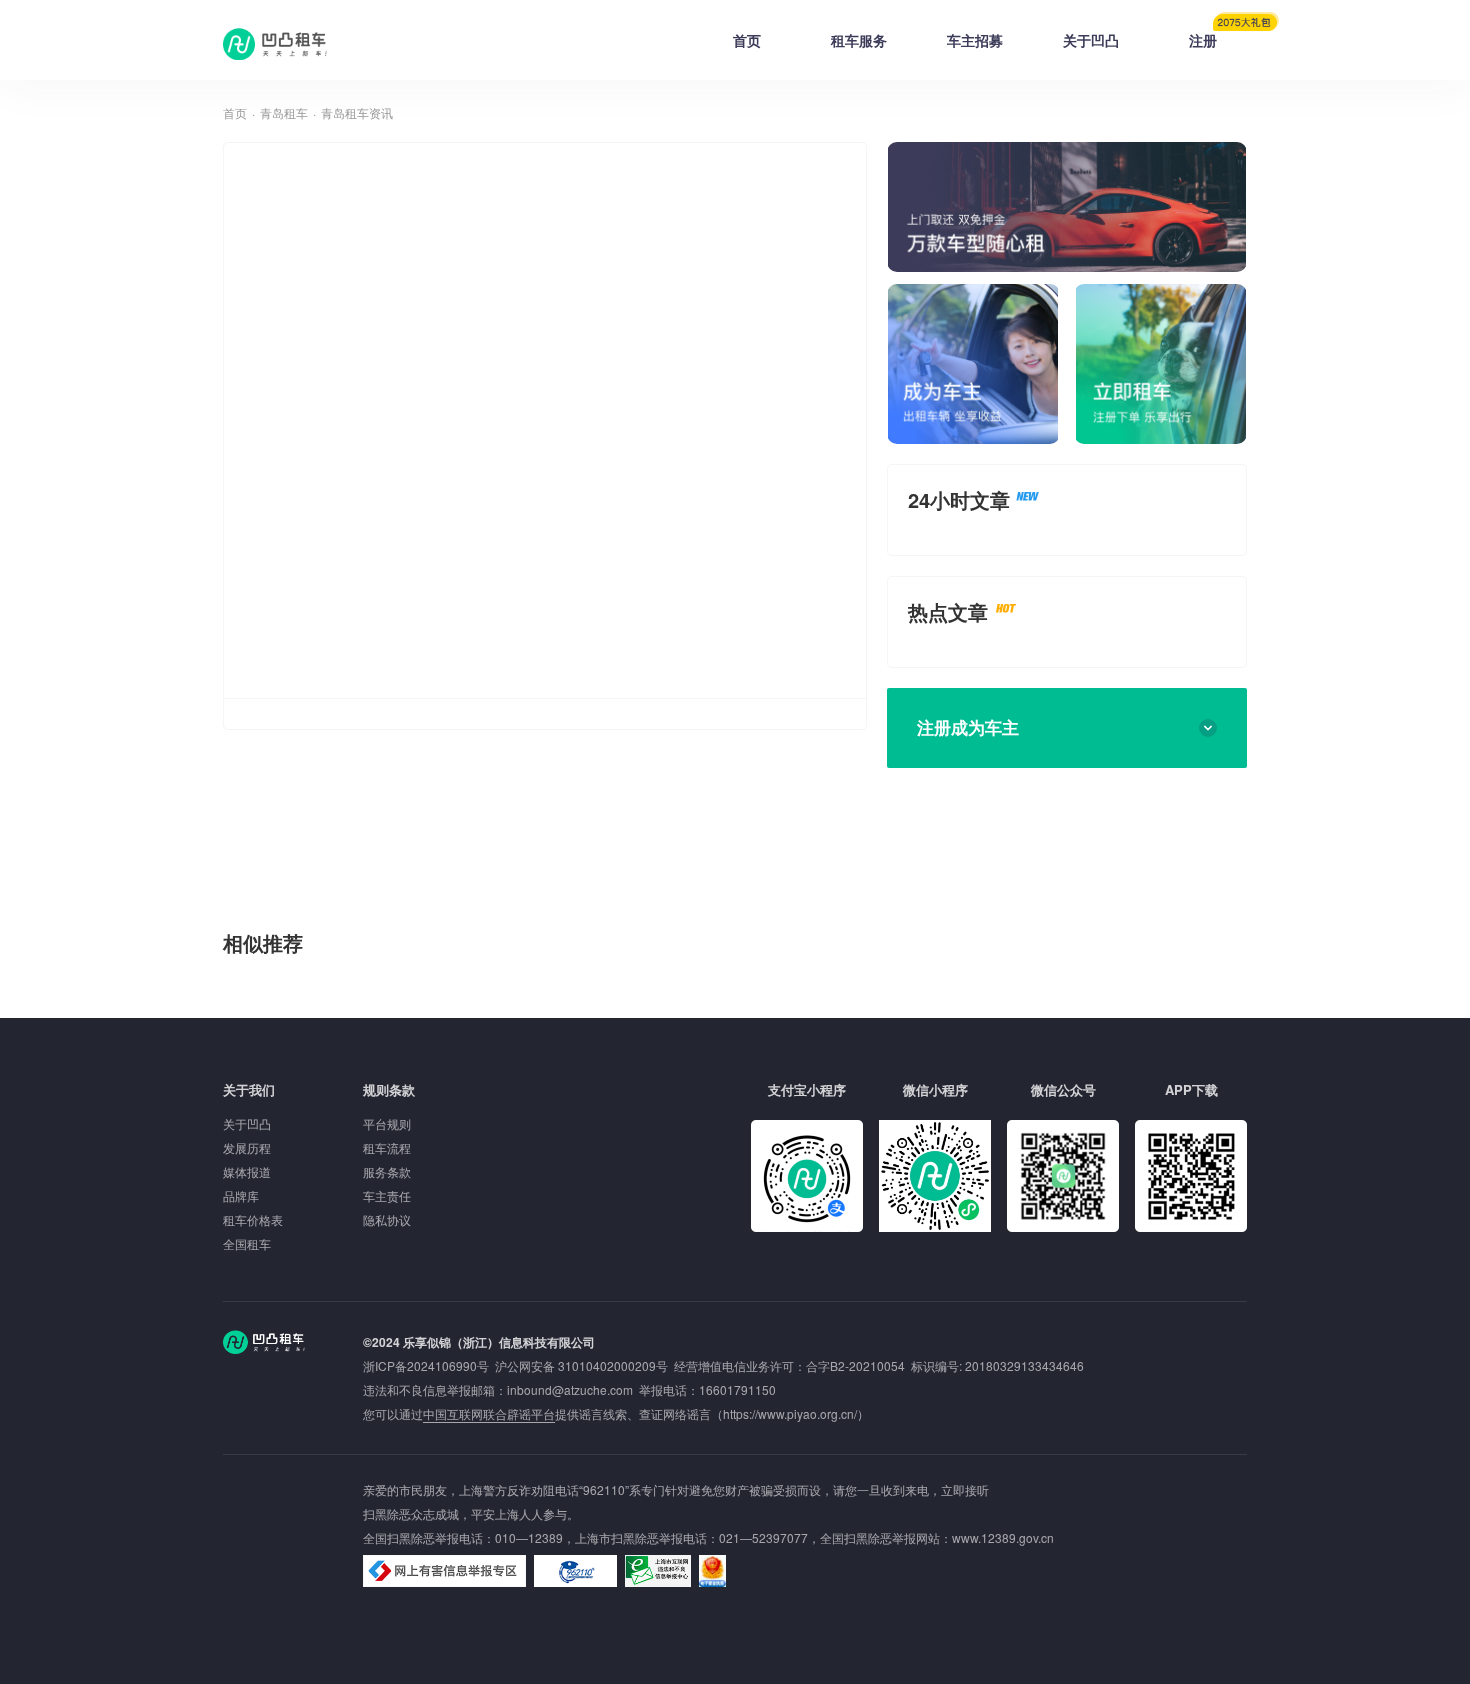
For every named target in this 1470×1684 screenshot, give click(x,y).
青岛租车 (284, 112)
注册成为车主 (968, 727)
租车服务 (859, 40)
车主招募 (975, 40)
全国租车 (247, 1243)
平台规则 (387, 1123)
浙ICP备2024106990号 (429, 1365)
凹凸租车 (277, 44)
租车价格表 (253, 1219)
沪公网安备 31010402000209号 (581, 1365)
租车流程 (387, 1147)
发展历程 (247, 1147)
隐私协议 (387, 1219)
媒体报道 (247, 1171)
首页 (747, 40)
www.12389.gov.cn (1003, 1537)
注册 (1203, 40)
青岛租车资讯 (357, 112)
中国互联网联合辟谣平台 (489, 1413)
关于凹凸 (1091, 40)
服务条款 (387, 1171)
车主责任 (387, 1195)
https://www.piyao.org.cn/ (790, 1413)
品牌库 (241, 1195)
